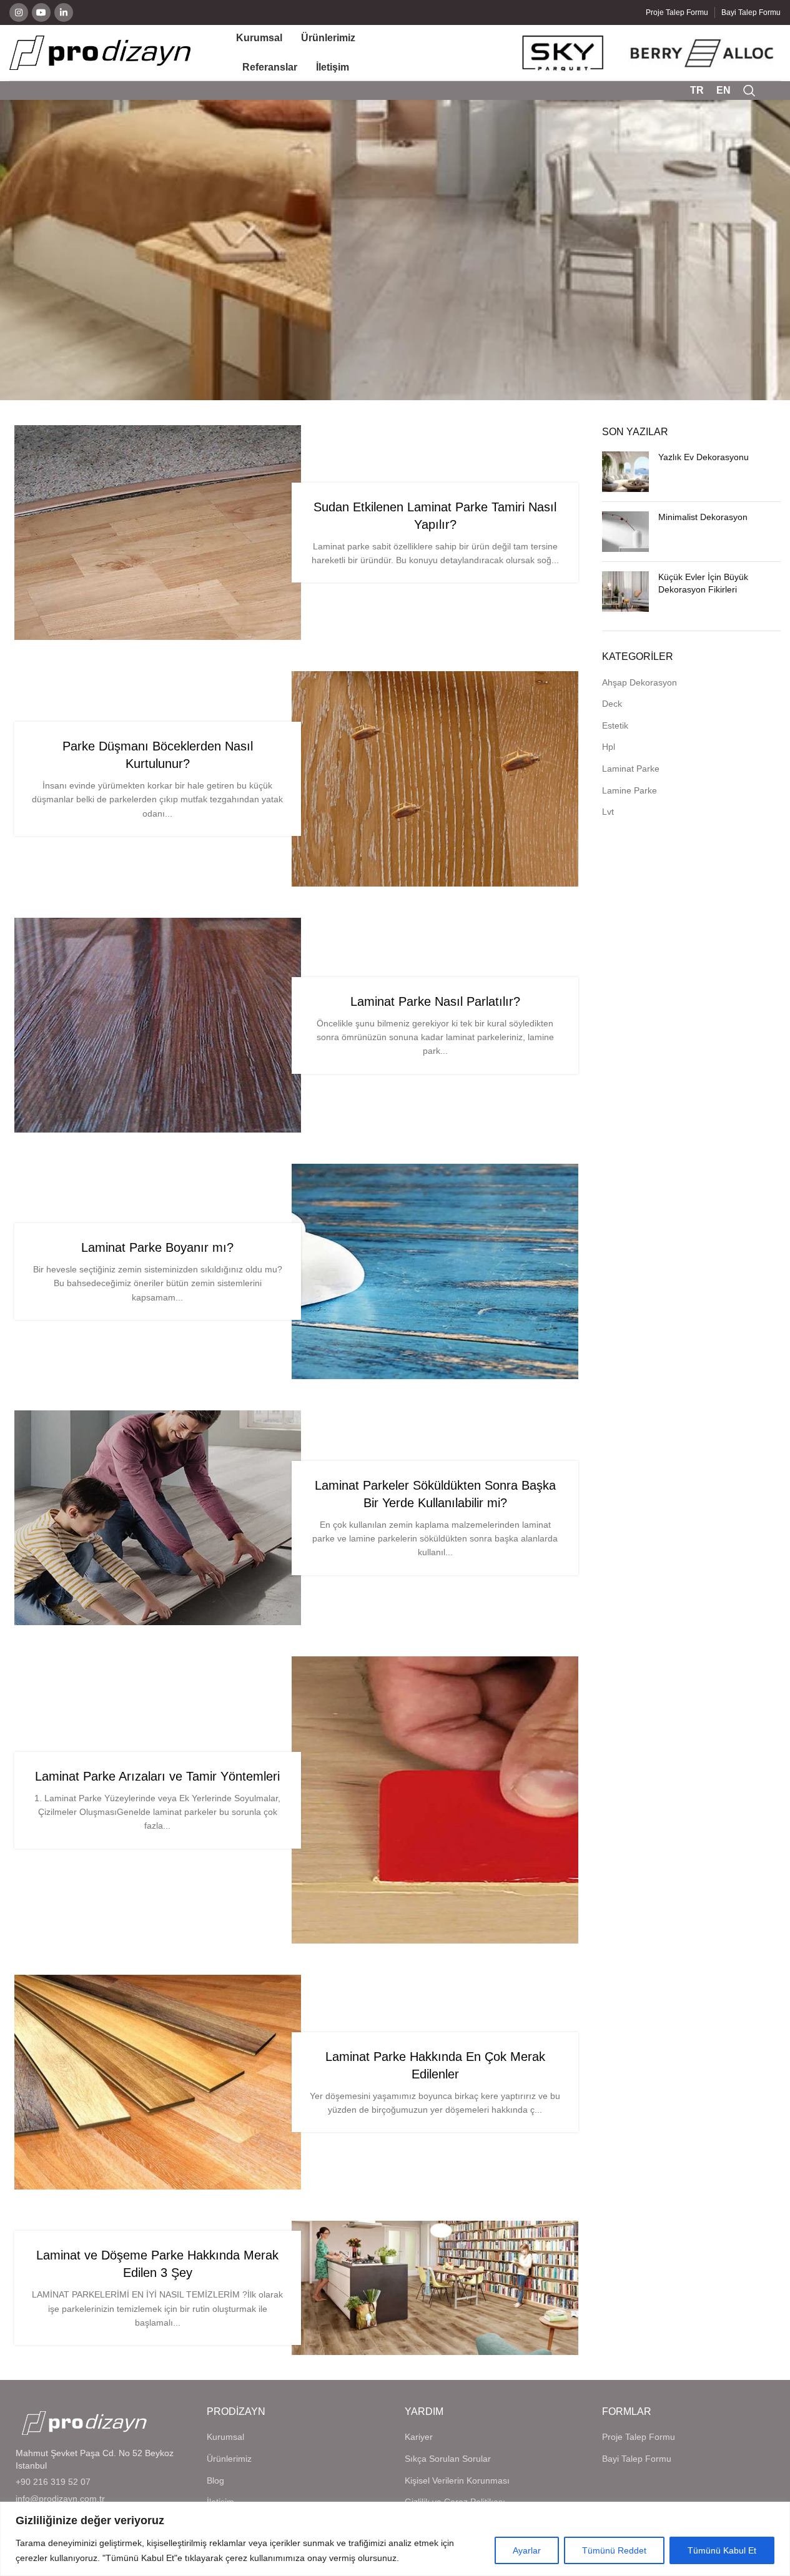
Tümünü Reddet (614, 2550)
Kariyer (419, 2437)
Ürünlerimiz (229, 2459)
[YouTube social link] (41, 12)
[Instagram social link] (19, 12)
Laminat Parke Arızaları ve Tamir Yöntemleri (157, 1776)
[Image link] (84, 2422)
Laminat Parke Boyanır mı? (157, 1247)
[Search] (749, 91)
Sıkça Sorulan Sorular (448, 2459)
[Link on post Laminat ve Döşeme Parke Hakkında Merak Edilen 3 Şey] (435, 2288)
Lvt (608, 812)
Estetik (615, 725)
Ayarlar (527, 2550)
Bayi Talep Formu (637, 2459)
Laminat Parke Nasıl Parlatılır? (435, 1001)
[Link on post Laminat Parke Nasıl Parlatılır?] (158, 1025)
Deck (612, 704)
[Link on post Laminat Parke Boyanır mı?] (435, 1271)
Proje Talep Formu (639, 2437)
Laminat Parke (631, 769)
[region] (395, 2539)
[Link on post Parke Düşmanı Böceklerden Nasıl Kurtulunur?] (435, 779)
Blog (215, 2480)
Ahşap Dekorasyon (639, 682)
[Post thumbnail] (625, 472)
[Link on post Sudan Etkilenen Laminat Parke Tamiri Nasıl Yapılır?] (158, 533)
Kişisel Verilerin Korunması (457, 2480)
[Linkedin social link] (64, 12)
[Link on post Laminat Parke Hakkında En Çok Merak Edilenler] (158, 2082)
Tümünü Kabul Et (722, 2550)
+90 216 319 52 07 (53, 2482)
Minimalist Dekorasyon (703, 517)
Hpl (609, 747)
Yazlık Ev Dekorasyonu (704, 457)
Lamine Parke (630, 790)
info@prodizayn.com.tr (60, 2499)
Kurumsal (225, 2437)
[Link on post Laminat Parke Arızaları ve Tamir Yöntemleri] (435, 1800)
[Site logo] (100, 52)
